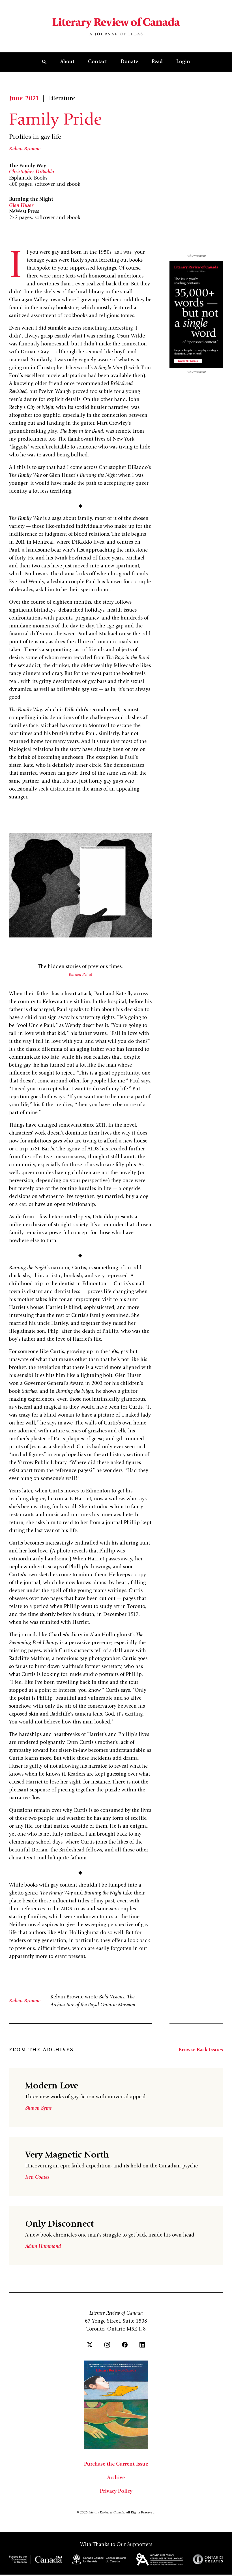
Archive (116, 2478)
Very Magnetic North (67, 2156)
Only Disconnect (59, 2225)
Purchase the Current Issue (116, 2464)
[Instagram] (107, 2345)
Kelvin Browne (25, 149)
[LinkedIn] (142, 2345)
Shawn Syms (38, 2109)
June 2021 (24, 99)
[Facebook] (125, 2345)
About (67, 62)
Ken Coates (37, 2178)
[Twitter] (90, 2345)
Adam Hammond (43, 2247)
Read (157, 62)
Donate (129, 62)
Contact (97, 62)
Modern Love (52, 2086)
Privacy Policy (116, 2492)
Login (183, 62)
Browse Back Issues (201, 2050)
